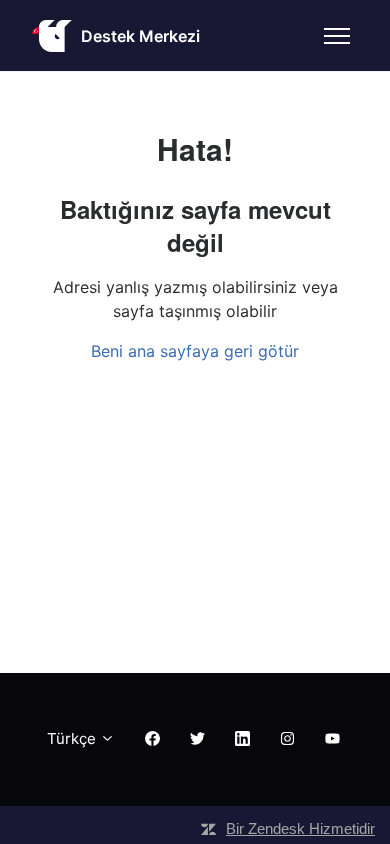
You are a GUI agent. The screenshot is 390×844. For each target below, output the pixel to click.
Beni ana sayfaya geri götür (195, 351)
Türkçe (73, 738)
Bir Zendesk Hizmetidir (300, 828)
